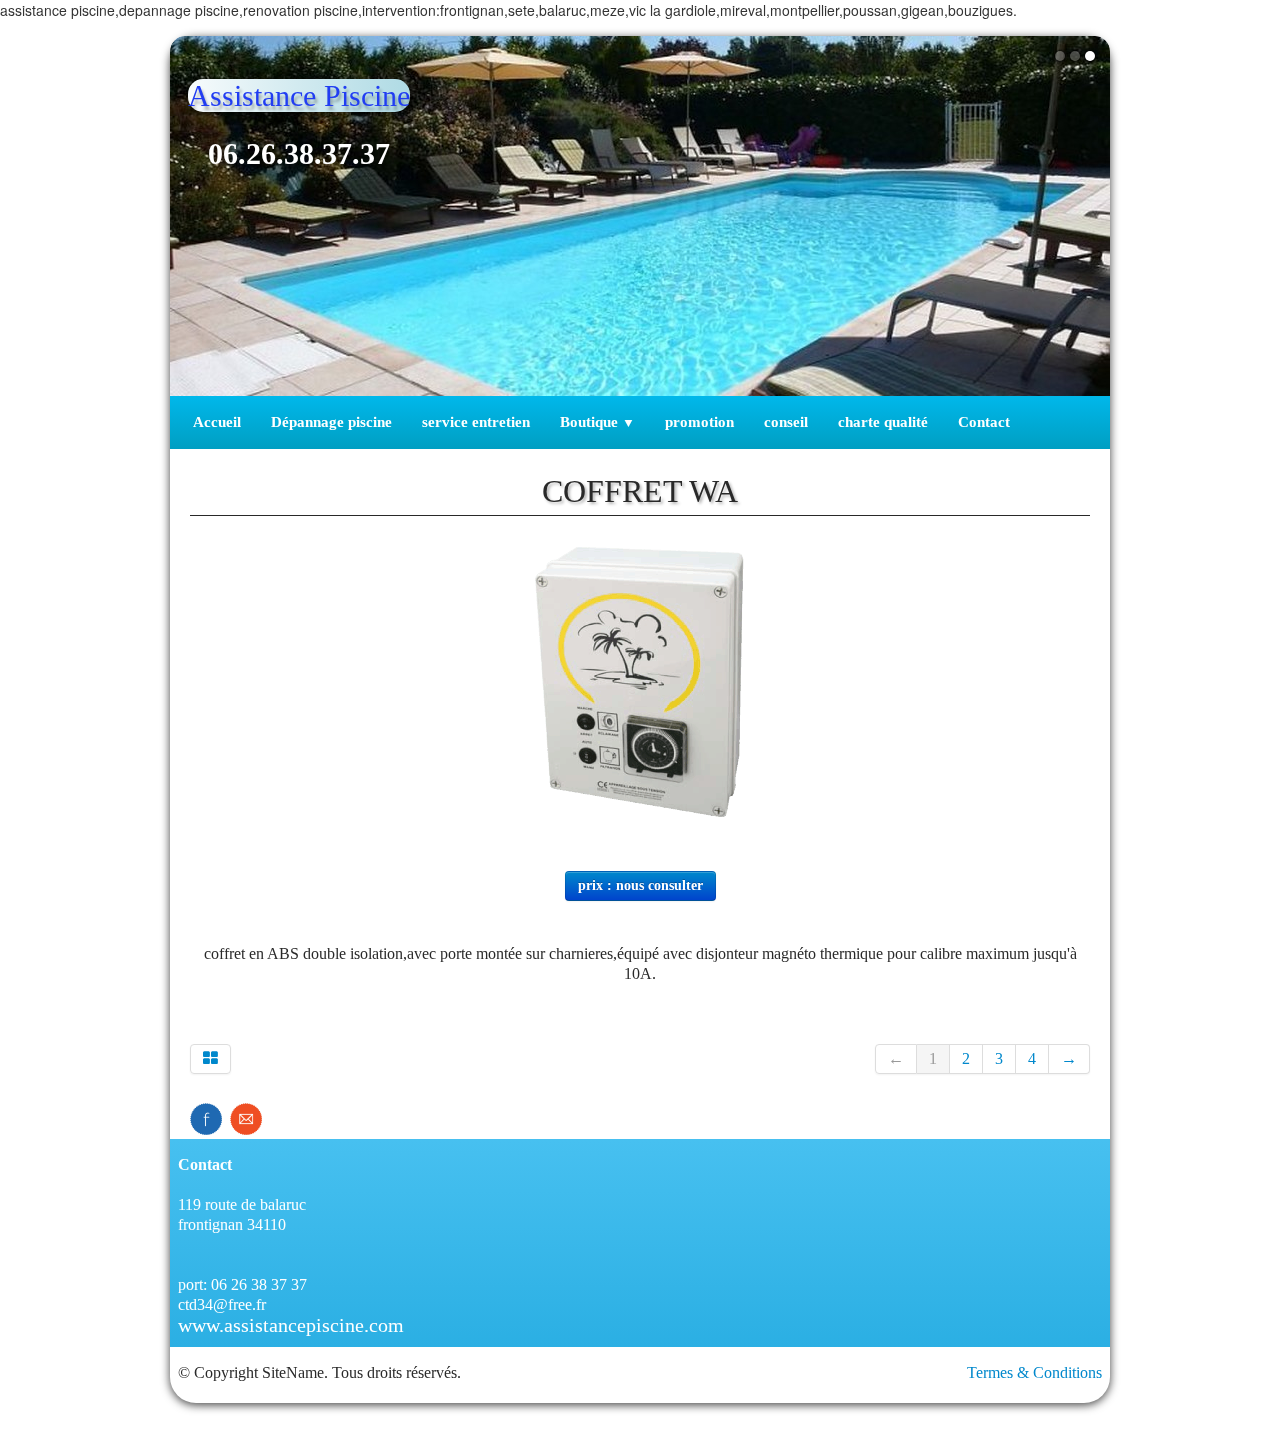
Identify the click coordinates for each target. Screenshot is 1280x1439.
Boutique (597, 422)
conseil (786, 422)
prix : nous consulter (640, 885)
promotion (699, 422)
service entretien (476, 422)
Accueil (217, 422)
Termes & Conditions (1034, 1372)
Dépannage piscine (331, 422)
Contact (984, 422)
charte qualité (883, 422)
